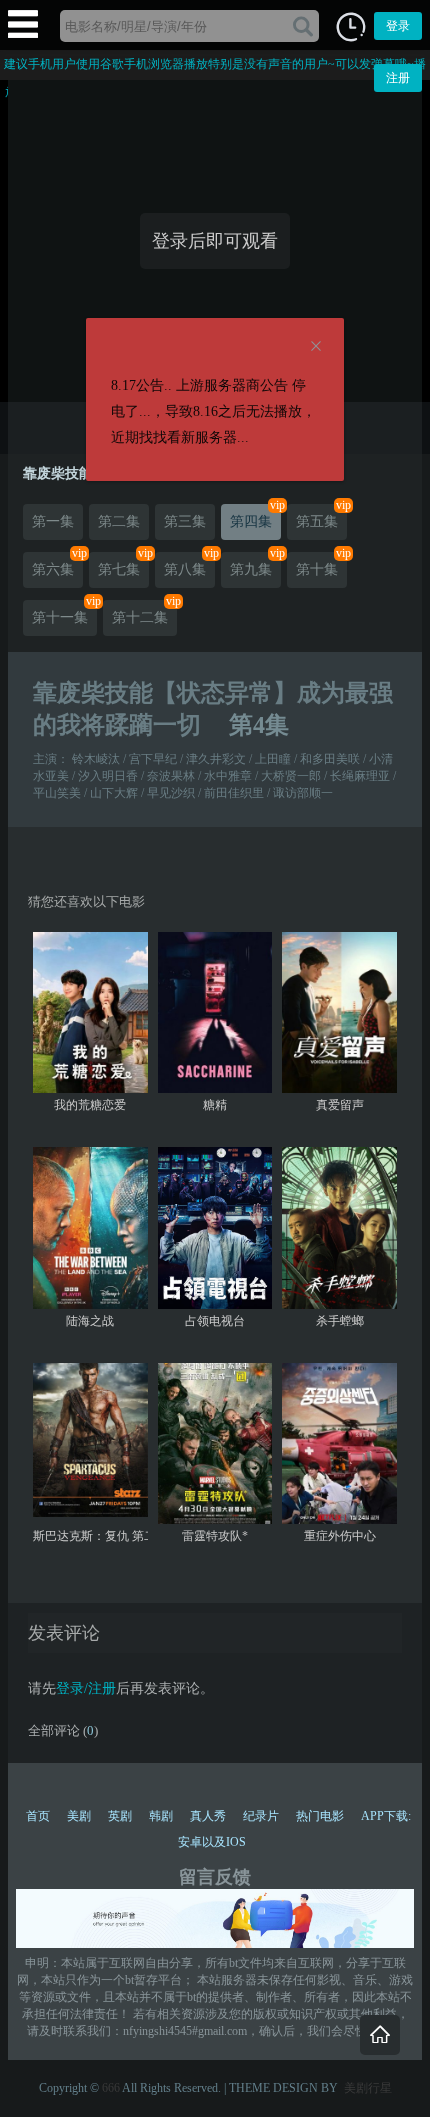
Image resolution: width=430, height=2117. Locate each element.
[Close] (316, 347)
